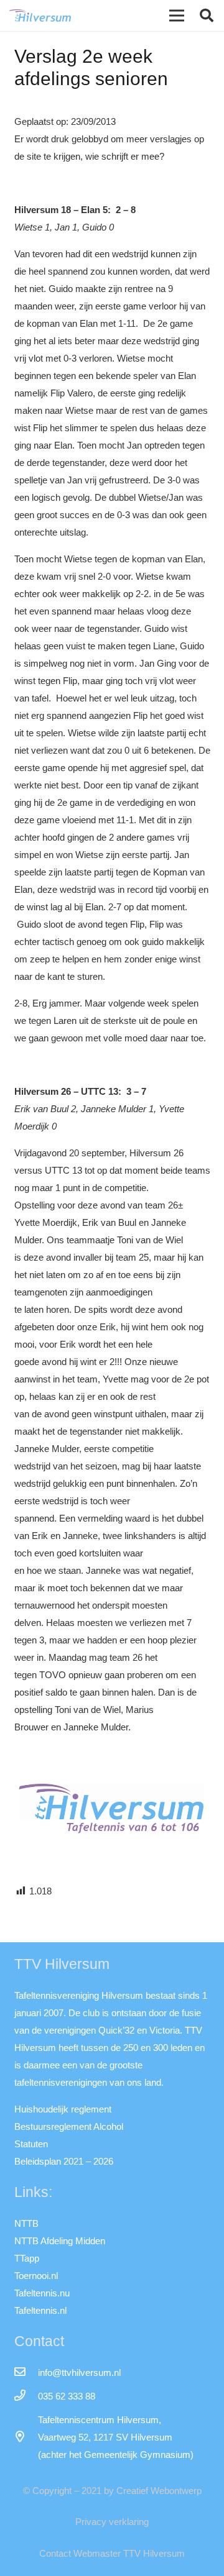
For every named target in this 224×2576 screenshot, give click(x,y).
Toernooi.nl (36, 2276)
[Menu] (177, 16)
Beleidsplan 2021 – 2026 (64, 2161)
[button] (207, 16)
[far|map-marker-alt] (26, 2437)
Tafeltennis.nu (42, 2293)
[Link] (40, 16)
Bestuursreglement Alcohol (69, 2126)
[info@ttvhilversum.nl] (26, 2373)
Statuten (31, 2144)
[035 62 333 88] (26, 2396)
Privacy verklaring (112, 2522)
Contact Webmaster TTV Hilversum (112, 2553)
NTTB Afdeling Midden (60, 2241)
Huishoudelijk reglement (63, 2109)
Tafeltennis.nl (40, 2310)
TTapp (27, 2258)
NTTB (26, 2223)
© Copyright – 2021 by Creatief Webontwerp (112, 2491)
